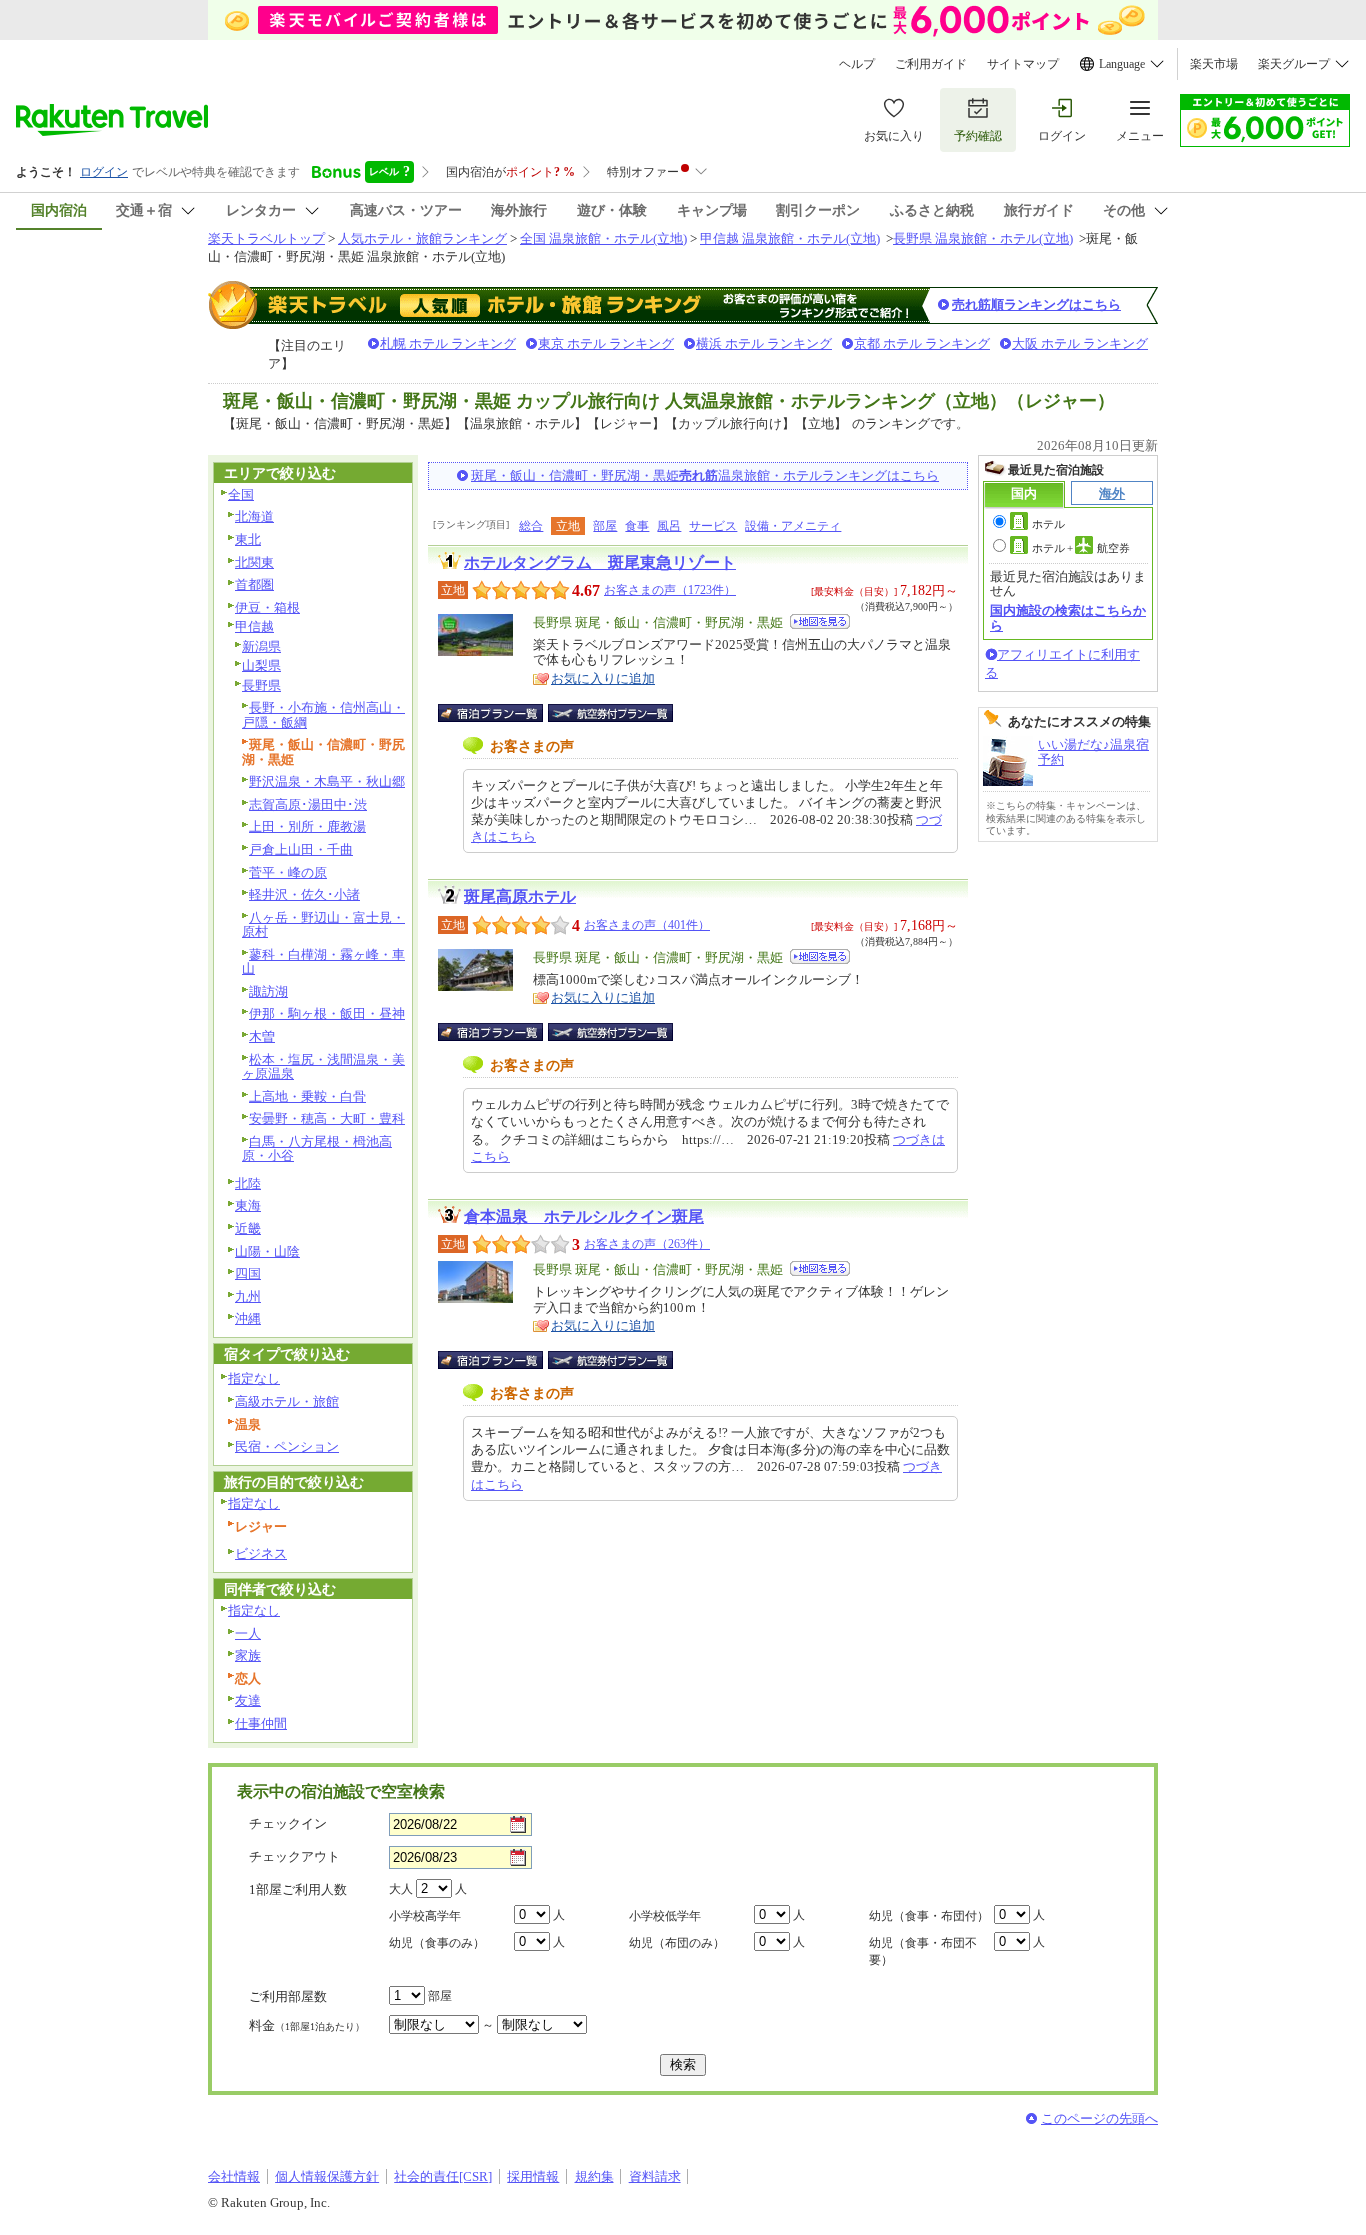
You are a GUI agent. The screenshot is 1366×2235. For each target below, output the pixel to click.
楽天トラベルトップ (266, 238)
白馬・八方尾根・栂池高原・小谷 (317, 1149)
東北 (248, 539)
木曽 (262, 1036)
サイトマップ (1023, 64)
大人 (401, 1889)
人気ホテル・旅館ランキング (422, 238)
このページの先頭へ (1099, 2118)
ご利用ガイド (931, 64)
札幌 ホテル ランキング (448, 343)
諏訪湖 (268, 991)
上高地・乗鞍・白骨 (307, 1096)
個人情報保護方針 (327, 2176)
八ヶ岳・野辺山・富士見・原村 (323, 925)
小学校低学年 (665, 1916)
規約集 (594, 2176)
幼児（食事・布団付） (929, 1916)
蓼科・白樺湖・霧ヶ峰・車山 (323, 962)
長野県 (261, 685)
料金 (307, 2025)
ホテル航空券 (1081, 548)
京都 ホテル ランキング (922, 343)
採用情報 (533, 2176)
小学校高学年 (425, 1916)
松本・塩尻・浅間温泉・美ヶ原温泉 (323, 1067)
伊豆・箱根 (267, 607)
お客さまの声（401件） (647, 925)
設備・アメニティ (793, 526)
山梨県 (261, 665)
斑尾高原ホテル (520, 896)
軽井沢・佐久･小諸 (304, 894)
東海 (248, 1205)
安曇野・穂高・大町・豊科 (327, 1118)
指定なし (254, 1378)
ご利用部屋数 (288, 1996)
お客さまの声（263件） (647, 1244)
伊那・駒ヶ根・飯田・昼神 (327, 1013)
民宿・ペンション (287, 1446)
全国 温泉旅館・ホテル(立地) (603, 238)
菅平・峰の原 (288, 872)
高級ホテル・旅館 (287, 1401)
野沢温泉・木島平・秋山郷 (327, 781)
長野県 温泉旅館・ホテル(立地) (983, 238)
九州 (248, 1296)
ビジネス (261, 1553)
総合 (531, 526)
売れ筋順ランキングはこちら (1036, 304)
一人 (248, 1633)
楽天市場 (1214, 64)
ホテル (1048, 524)
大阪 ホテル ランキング (1080, 343)
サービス (713, 526)
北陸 (248, 1183)
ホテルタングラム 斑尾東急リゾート (600, 562)
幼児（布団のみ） (677, 1943)
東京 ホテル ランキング (606, 343)
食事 (637, 526)
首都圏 (254, 584)
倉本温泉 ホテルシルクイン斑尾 (584, 1216)
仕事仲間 (261, 1723)
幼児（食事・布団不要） (923, 1951)
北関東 (254, 562)
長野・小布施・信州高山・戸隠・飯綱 (323, 715)
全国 (241, 494)
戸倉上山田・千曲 (301, 849)
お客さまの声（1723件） (670, 590)
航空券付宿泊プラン (610, 713)
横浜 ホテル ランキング (764, 343)
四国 (248, 1273)
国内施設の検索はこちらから (1068, 617)
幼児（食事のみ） (437, 1943)
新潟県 (261, 646)
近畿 (248, 1228)
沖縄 (248, 1318)
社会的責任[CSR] (443, 2176)
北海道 (254, 516)
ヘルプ (857, 64)
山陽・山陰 (267, 1251)
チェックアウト (294, 1856)
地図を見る (820, 621)
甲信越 (254, 626)
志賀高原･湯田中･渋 (308, 804)
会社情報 (234, 2176)
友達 (248, 1700)
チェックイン (288, 1823)
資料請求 (655, 2176)
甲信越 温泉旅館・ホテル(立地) (790, 238)
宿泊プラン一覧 (500, 713)
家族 (248, 1655)
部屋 (605, 526)
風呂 (669, 526)
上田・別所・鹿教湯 (307, 826)
